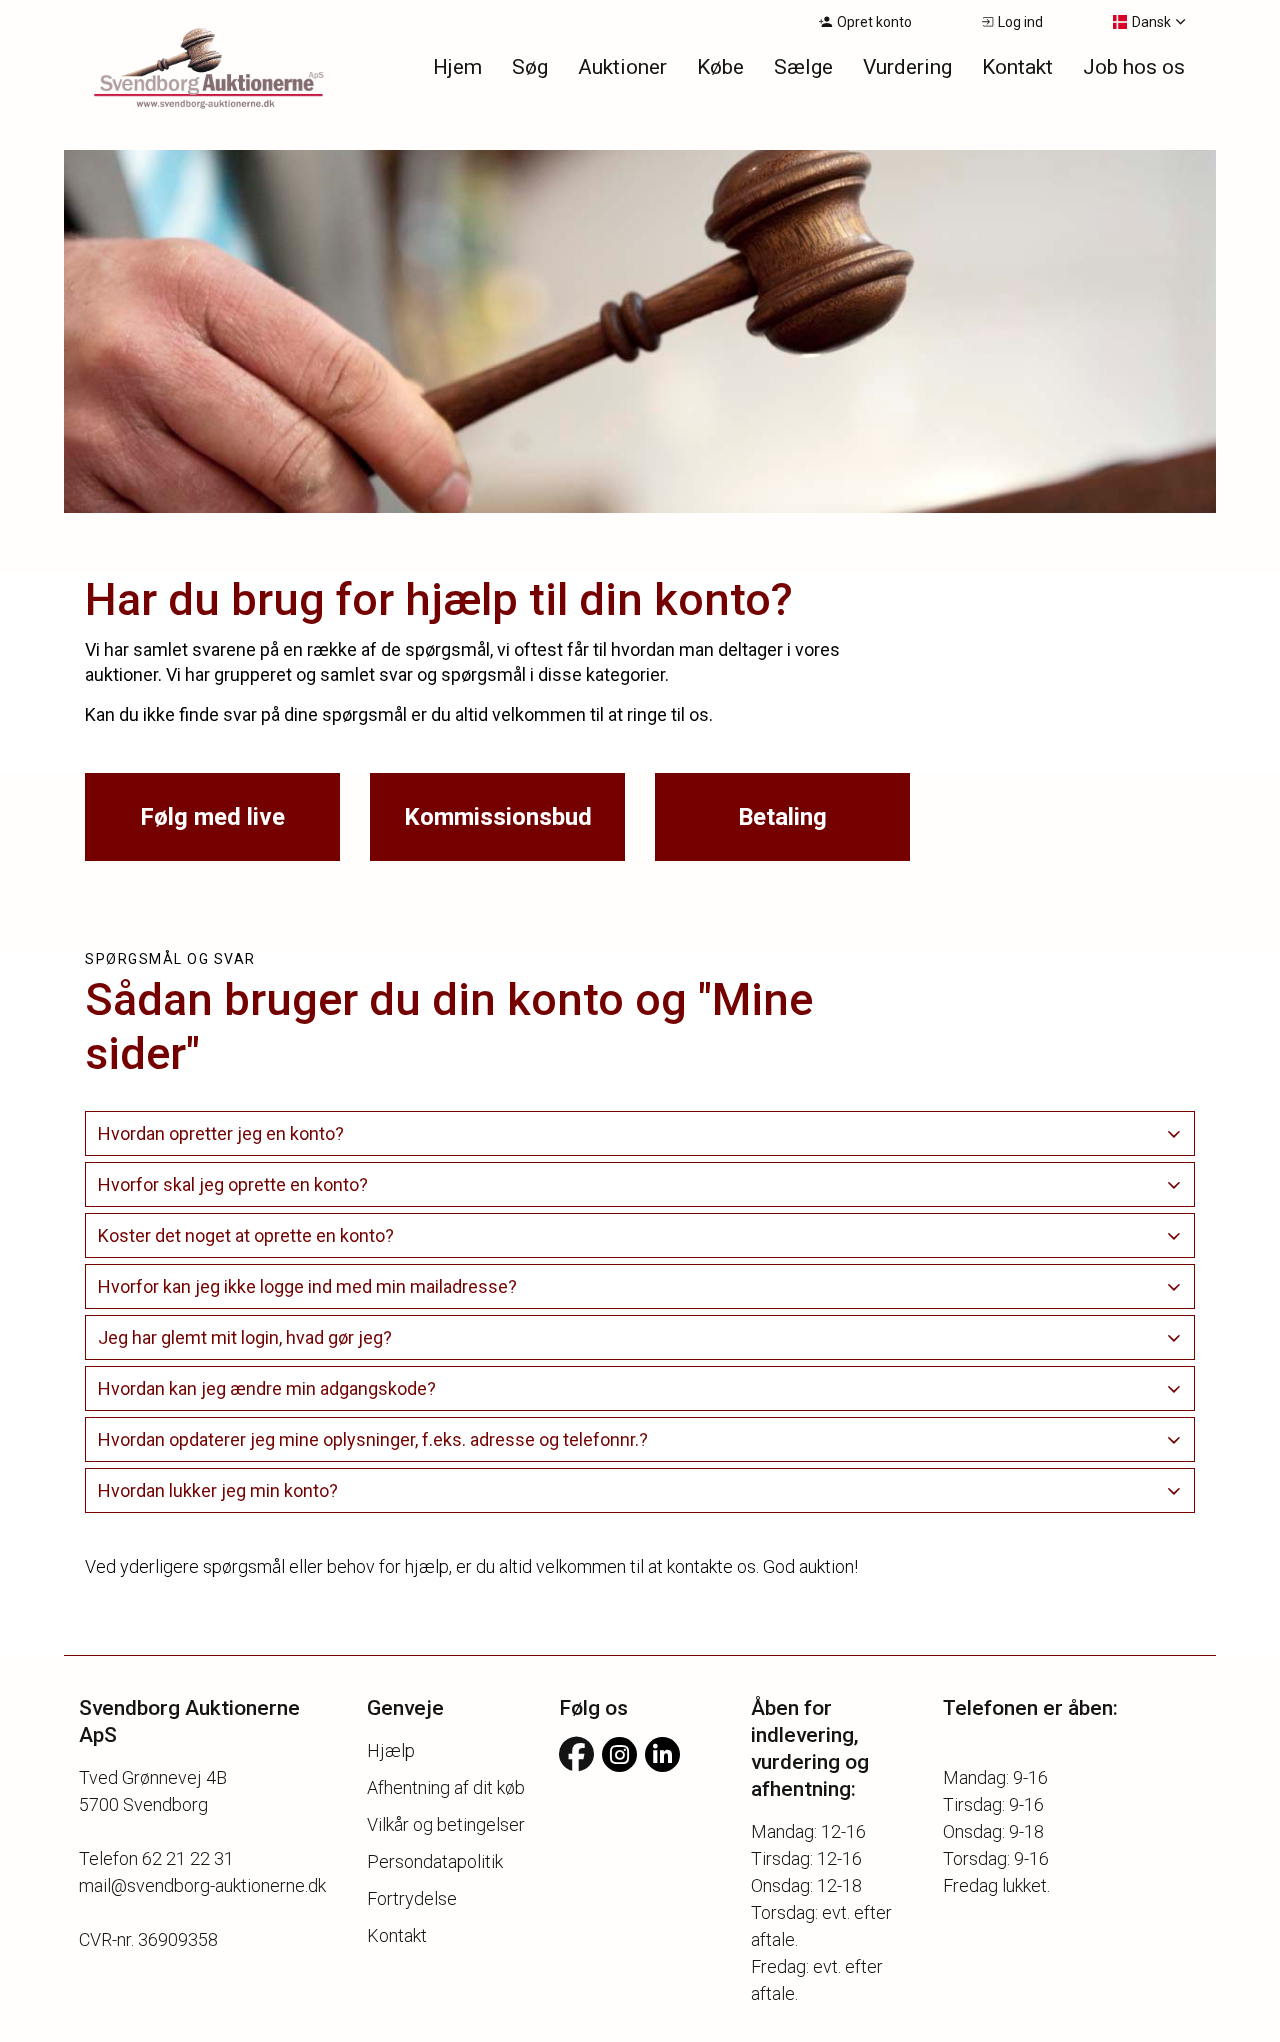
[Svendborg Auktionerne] (184, 70)
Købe (720, 67)
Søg (530, 67)
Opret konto (874, 22)
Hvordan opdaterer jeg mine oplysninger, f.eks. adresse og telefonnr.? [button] (373, 1439)
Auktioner (622, 67)
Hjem (457, 67)
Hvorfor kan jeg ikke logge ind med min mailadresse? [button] (307, 1286)
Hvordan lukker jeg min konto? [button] (218, 1490)
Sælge (803, 67)
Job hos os (1134, 67)
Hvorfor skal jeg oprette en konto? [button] (233, 1184)
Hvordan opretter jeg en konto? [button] (221, 1133)
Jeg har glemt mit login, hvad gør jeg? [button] (245, 1337)
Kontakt (1017, 67)
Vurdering (907, 67)
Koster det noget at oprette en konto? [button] (246, 1235)
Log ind (1020, 22)
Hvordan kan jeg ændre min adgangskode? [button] (267, 1388)
